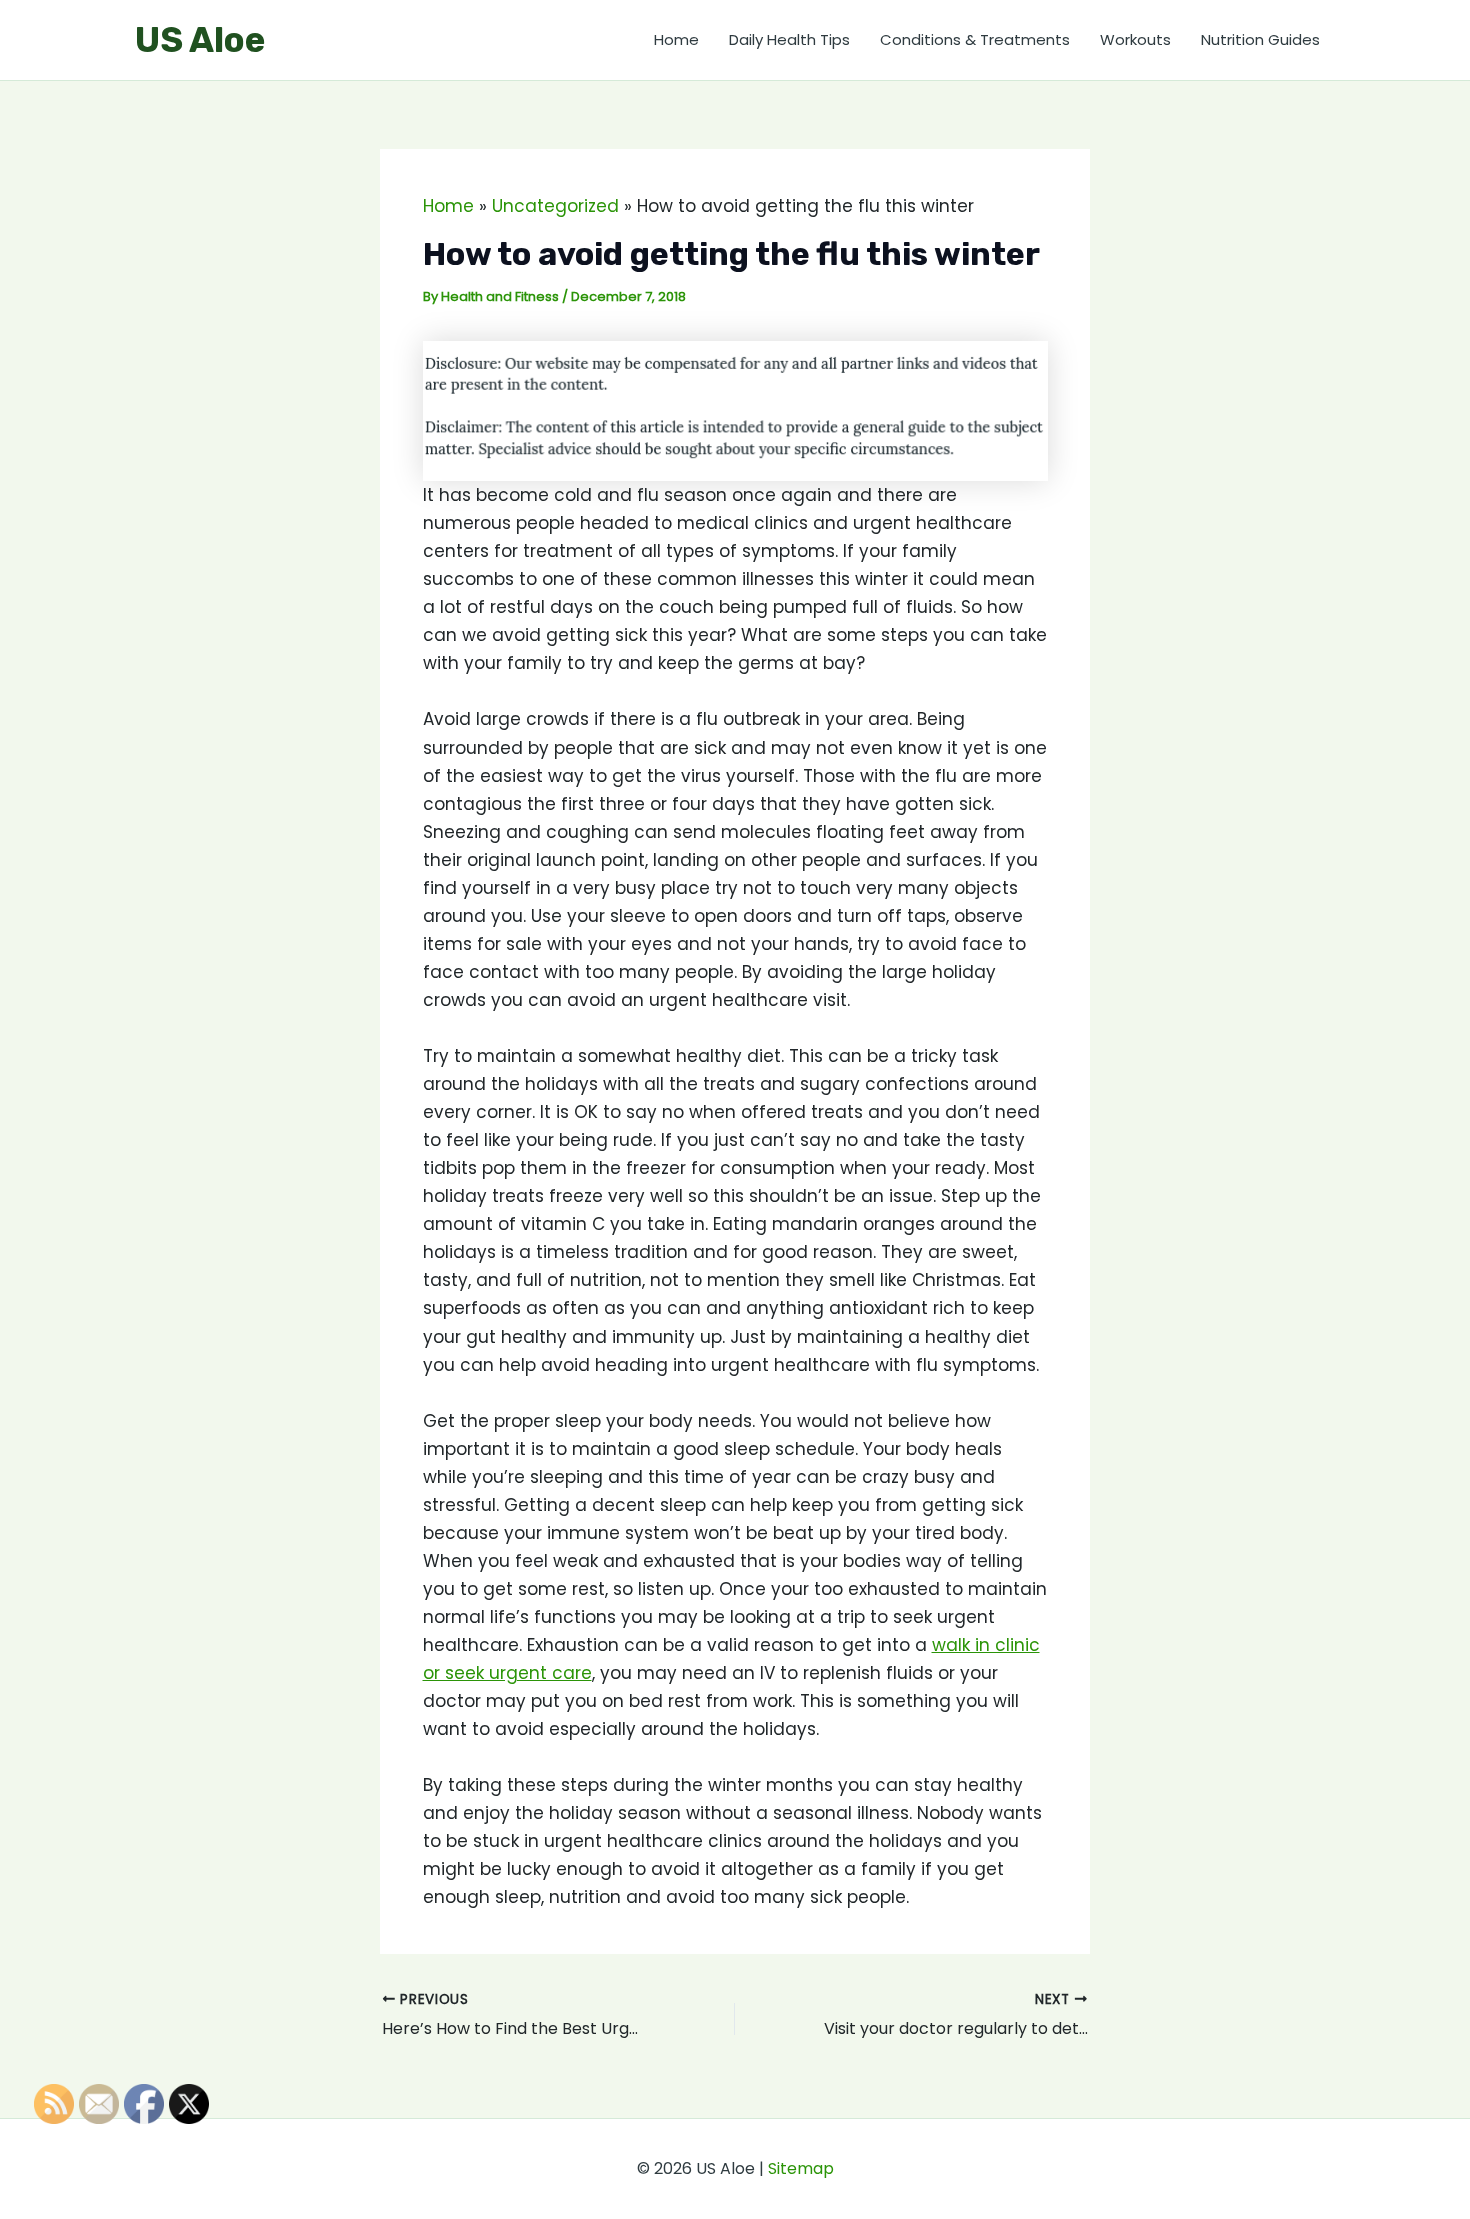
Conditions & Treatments (975, 39)
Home (676, 39)
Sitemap (801, 2168)
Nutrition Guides (1260, 39)
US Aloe (200, 40)
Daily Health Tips (789, 39)
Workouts (1135, 39)
